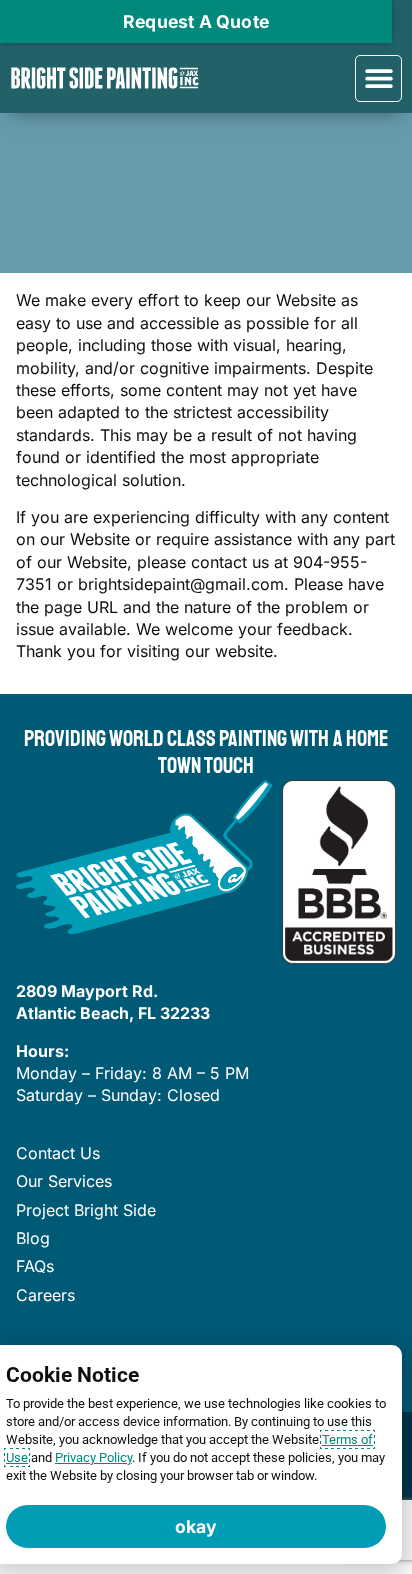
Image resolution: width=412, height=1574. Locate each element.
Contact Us (58, 1153)
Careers (45, 1295)
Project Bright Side (86, 1210)
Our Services (64, 1181)
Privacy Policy (93, 1457)
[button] (378, 78)
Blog (33, 1238)
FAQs (35, 1266)
